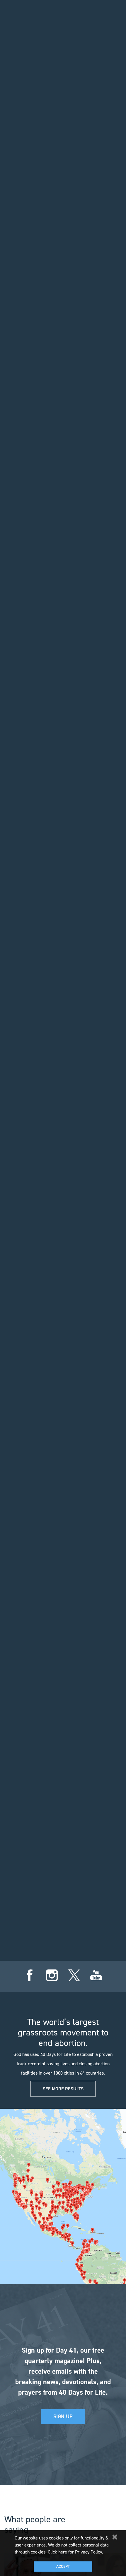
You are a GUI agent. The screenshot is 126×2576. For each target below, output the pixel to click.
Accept (63, 2567)
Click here (57, 2552)
